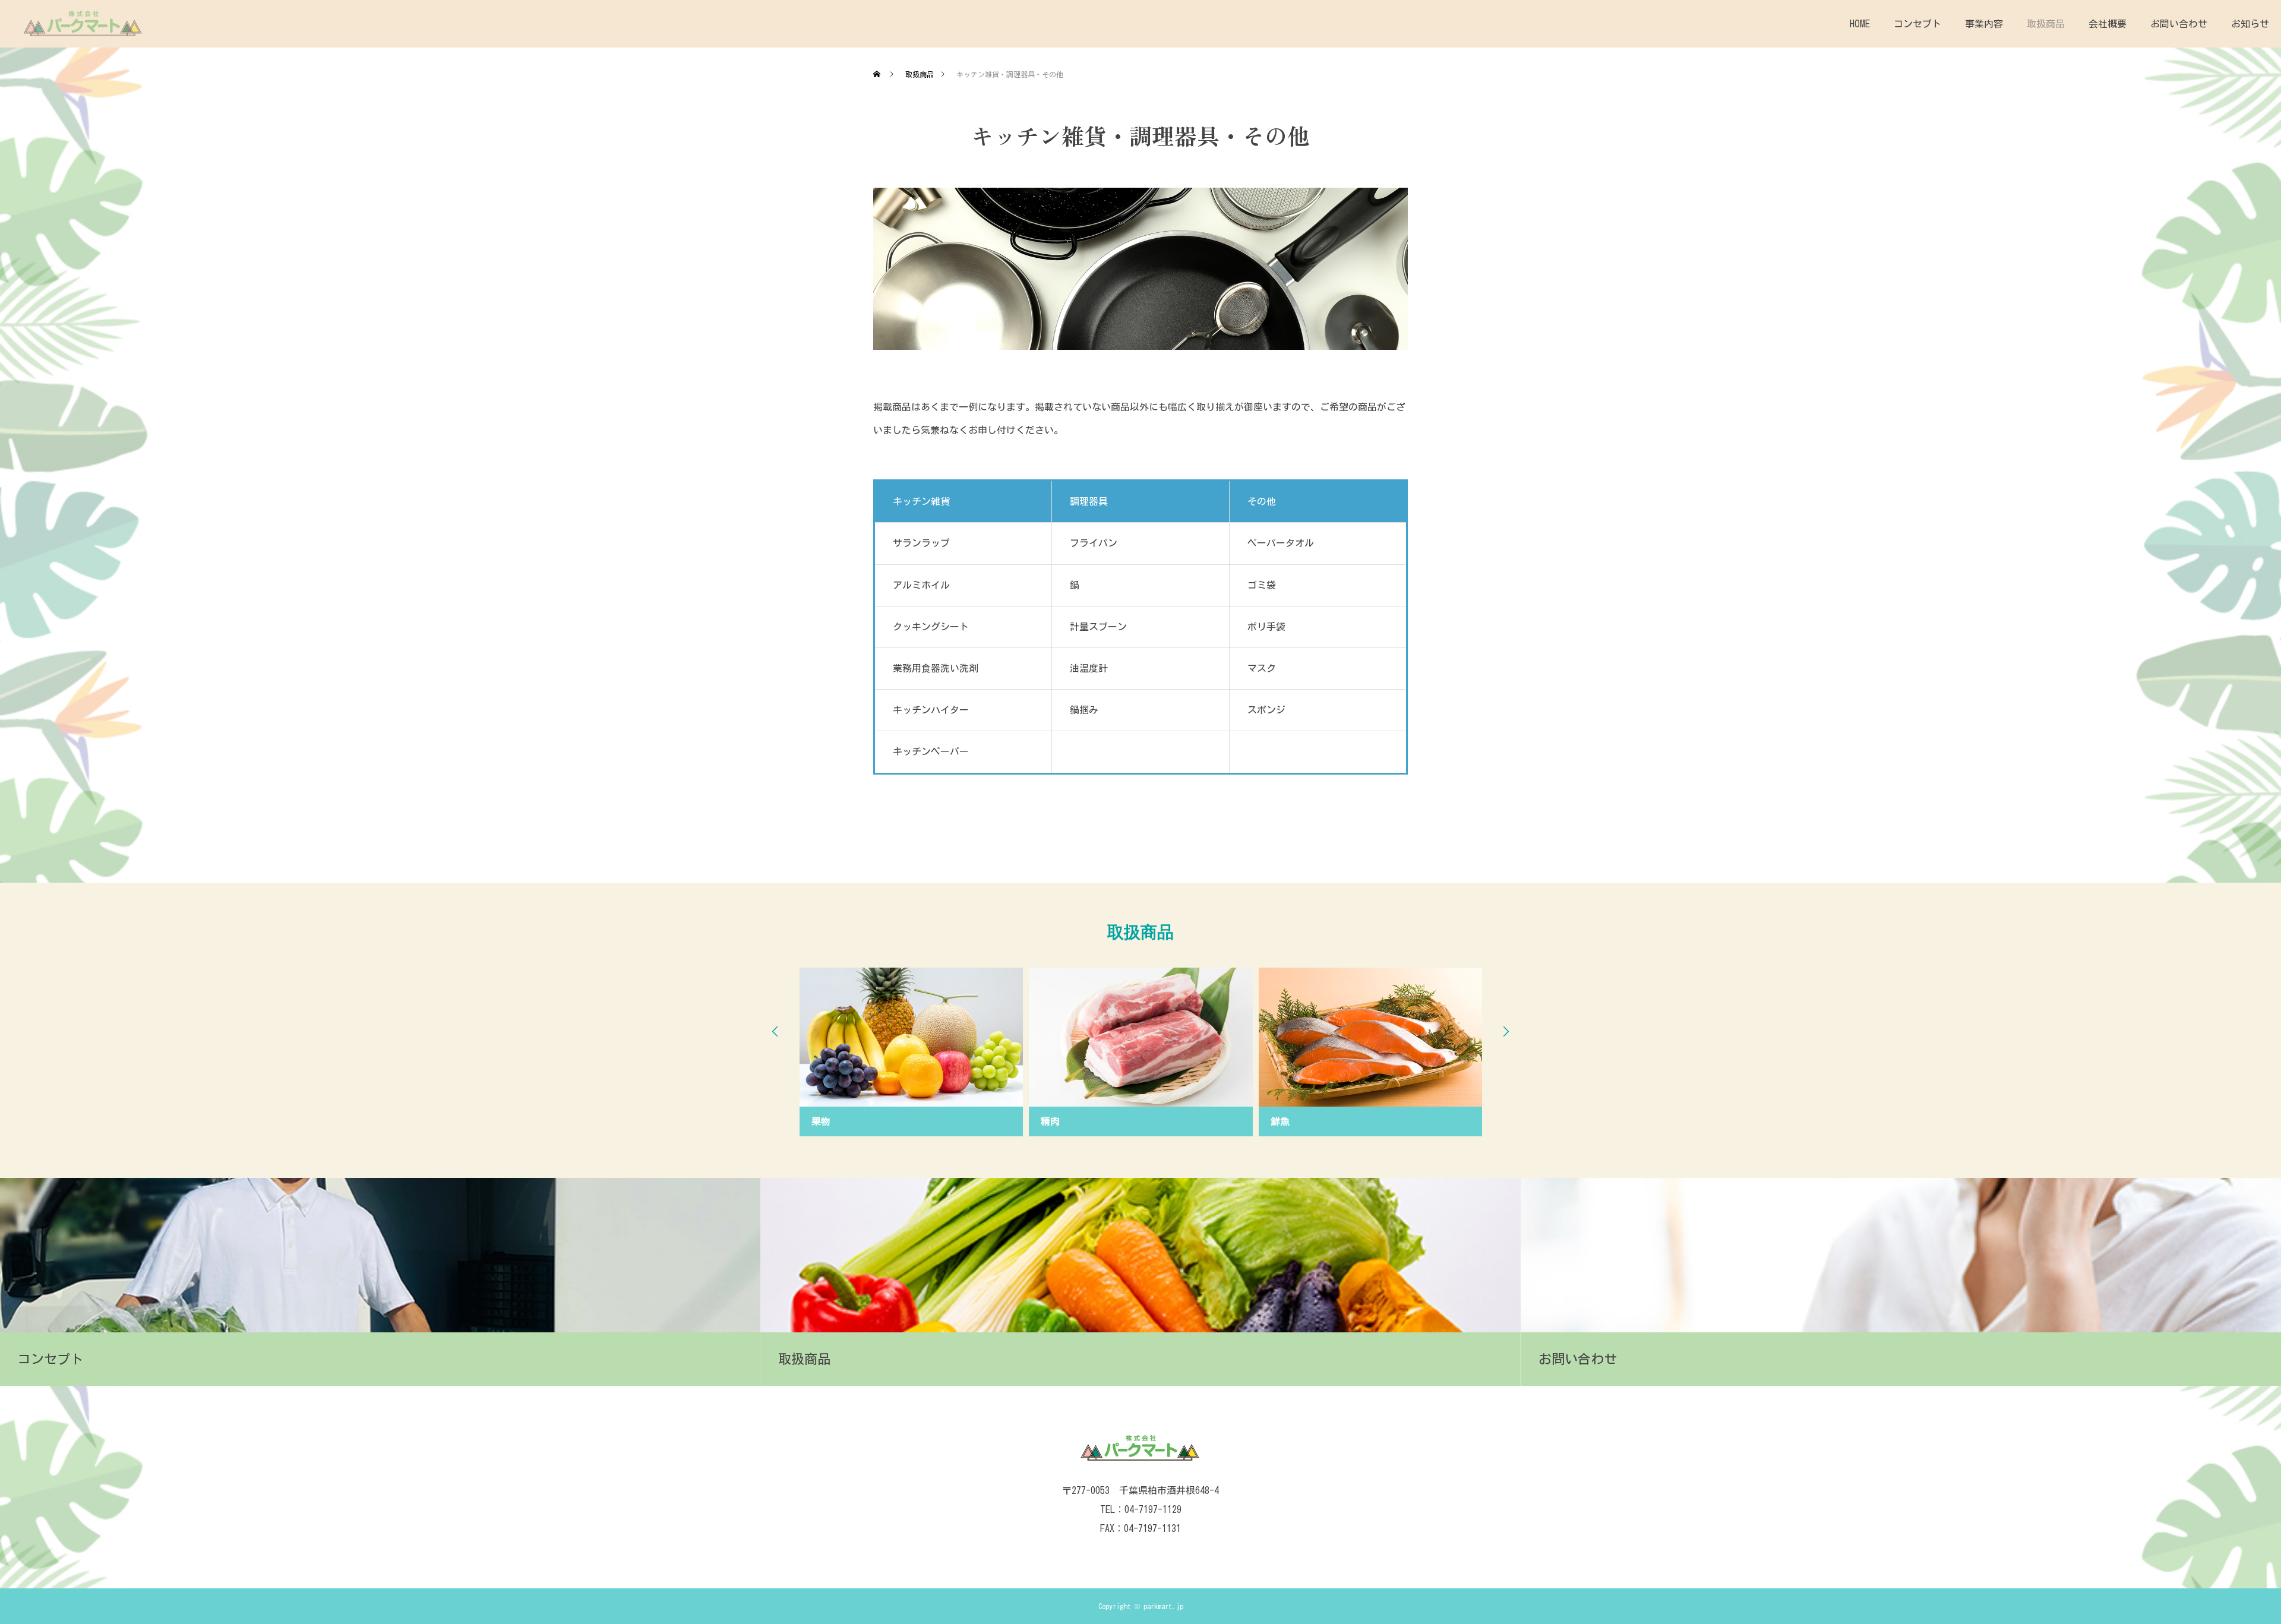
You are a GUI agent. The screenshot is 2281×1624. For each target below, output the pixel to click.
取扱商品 (2046, 24)
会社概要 (2108, 24)
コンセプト (1917, 24)
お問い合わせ (2179, 24)
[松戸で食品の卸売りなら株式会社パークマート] (83, 24)
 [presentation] (1506, 1031)
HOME (1860, 24)
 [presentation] (775, 1031)
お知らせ (2250, 24)
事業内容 (1984, 24)
